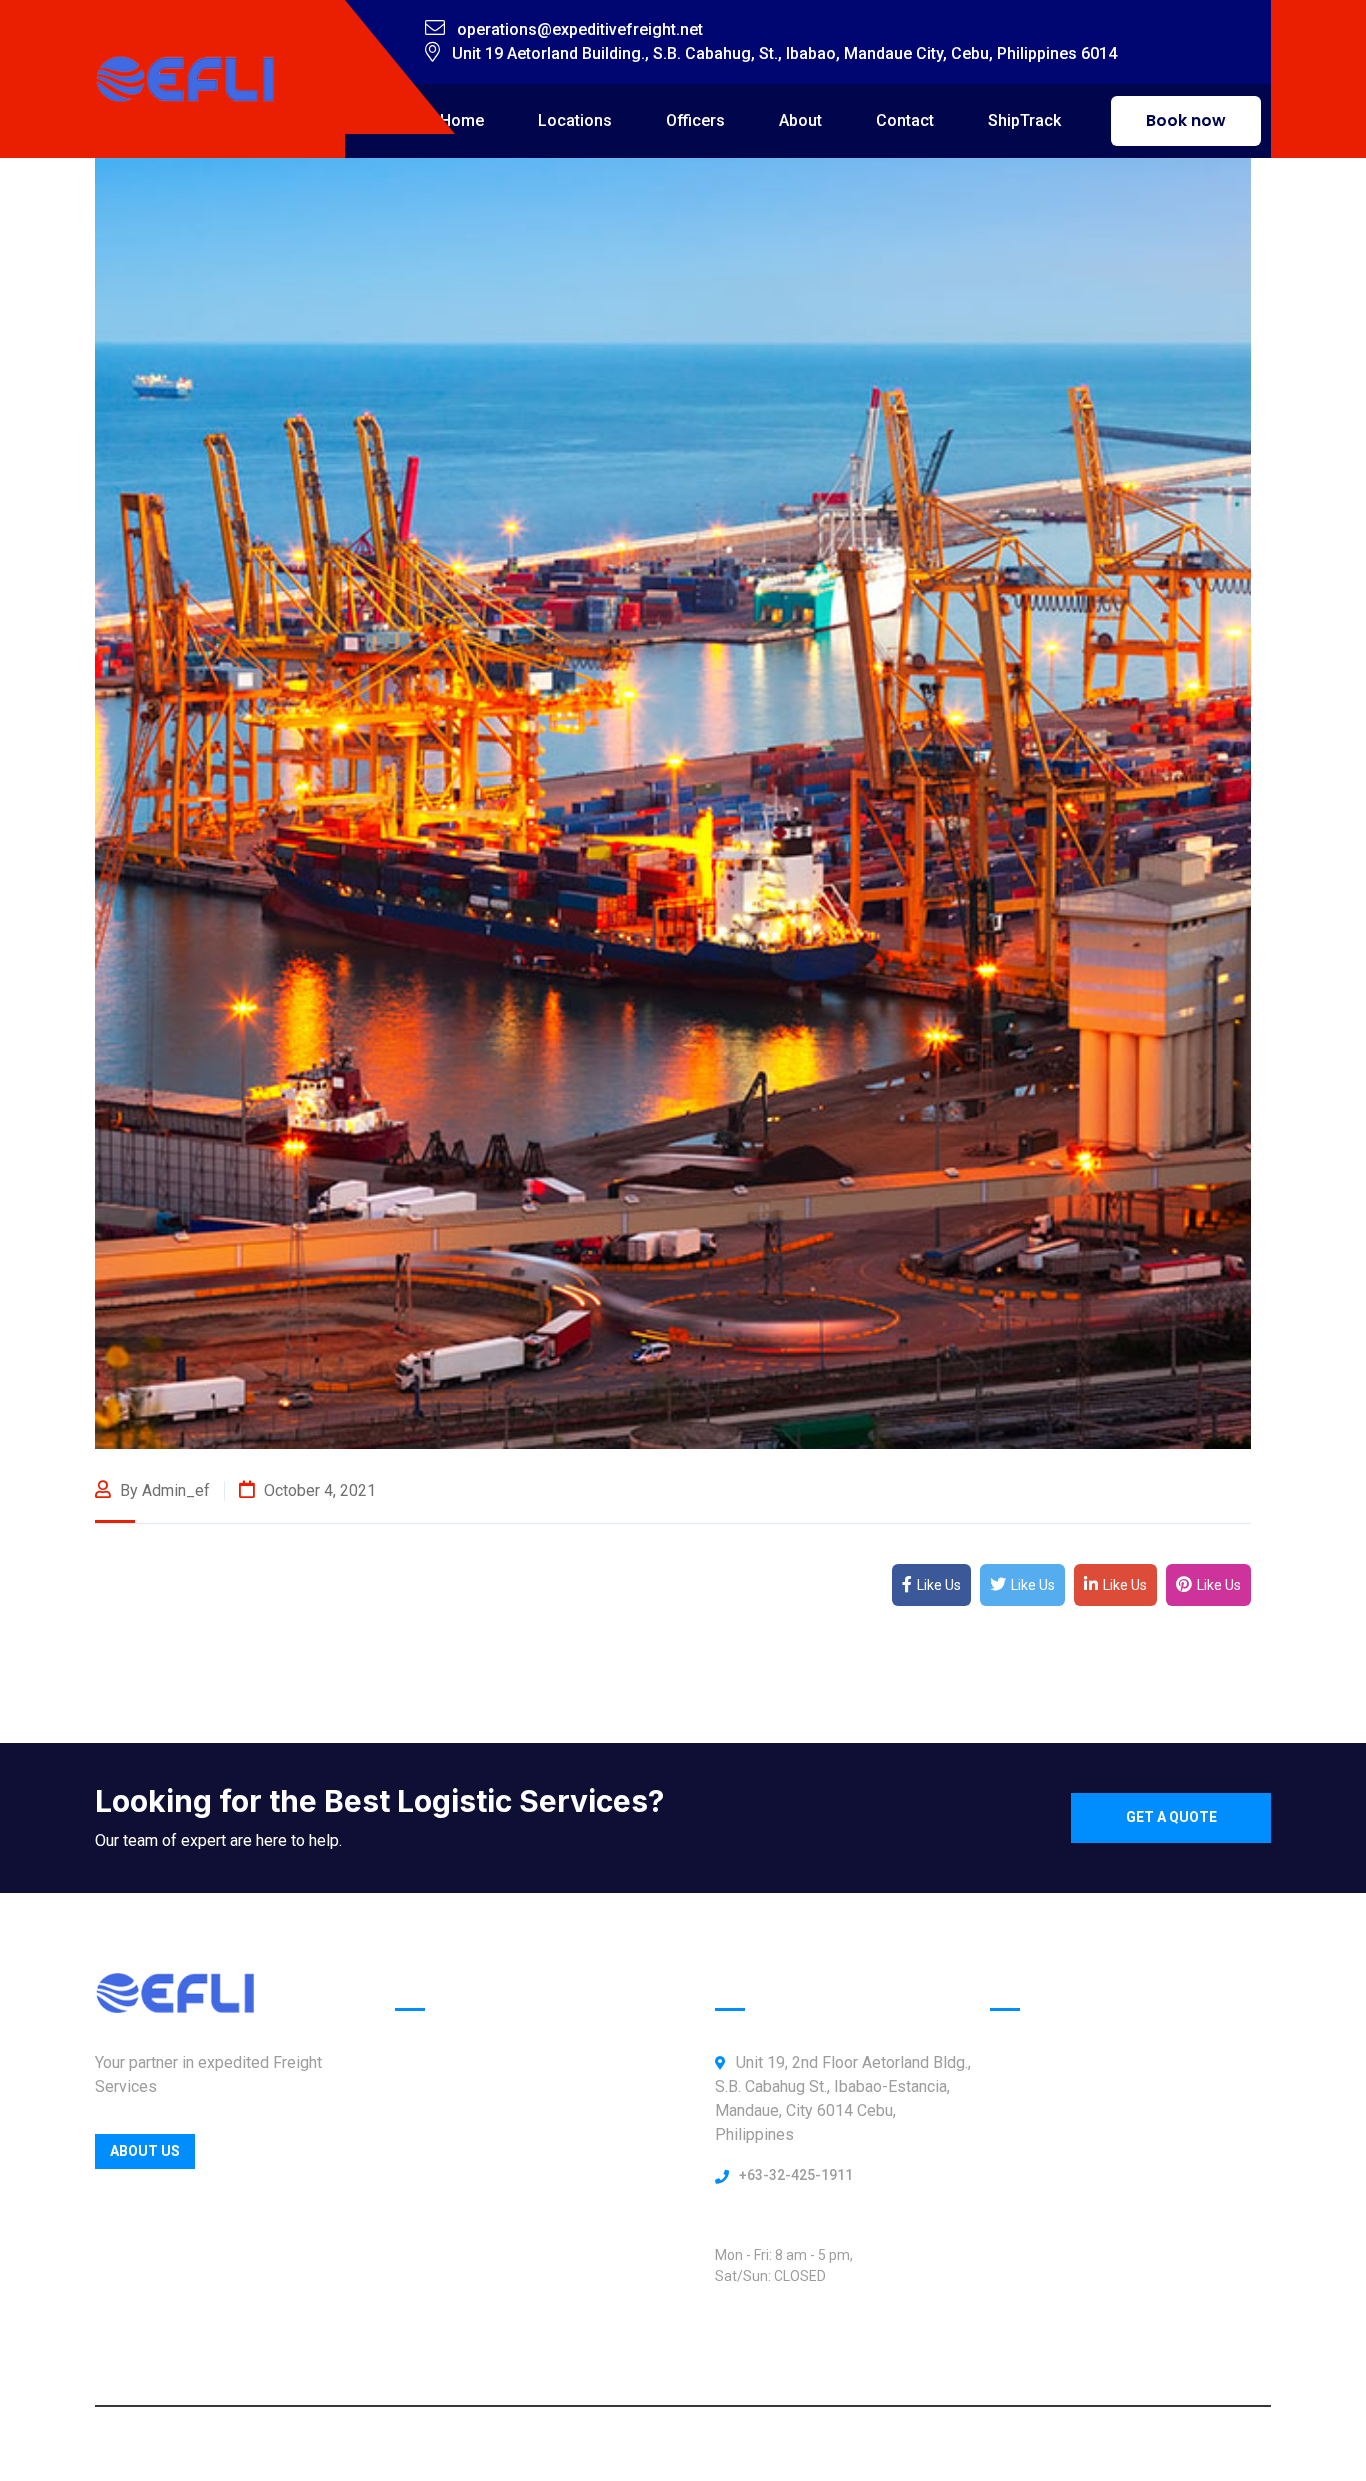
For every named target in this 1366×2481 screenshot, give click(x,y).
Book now (1186, 120)
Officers (695, 120)
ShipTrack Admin (456, 2314)
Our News (430, 2272)
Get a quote (1171, 1817)
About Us (145, 2151)
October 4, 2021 (318, 1490)
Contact (905, 120)
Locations (575, 120)
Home (462, 120)
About (800, 120)
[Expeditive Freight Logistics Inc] (184, 77)
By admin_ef (163, 1490)
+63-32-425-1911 (796, 2175)
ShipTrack (1024, 120)
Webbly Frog (847, 2444)
